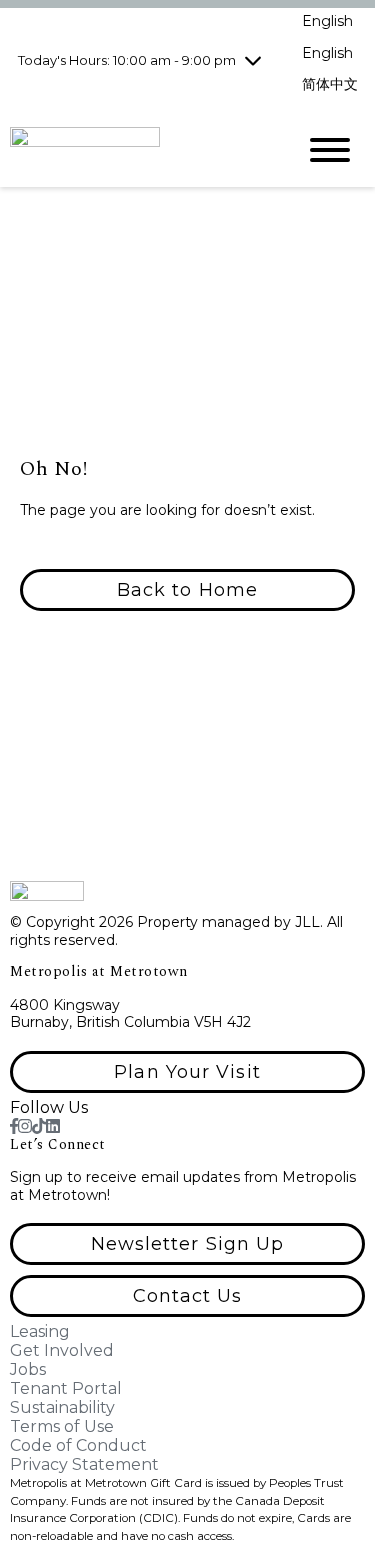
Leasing (40, 1331)
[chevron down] (253, 60)
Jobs (28, 1369)
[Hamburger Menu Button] (330, 150)
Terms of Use (62, 1426)
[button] (187, 590)
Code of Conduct (78, 1445)
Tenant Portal (66, 1388)
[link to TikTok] (39, 1126)
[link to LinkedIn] (53, 1126)
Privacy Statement (84, 1464)
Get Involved (62, 1350)
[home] (137, 149)
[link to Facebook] (14, 1126)
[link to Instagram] (25, 1126)
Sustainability (62, 1407)
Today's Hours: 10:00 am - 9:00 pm (127, 60)
